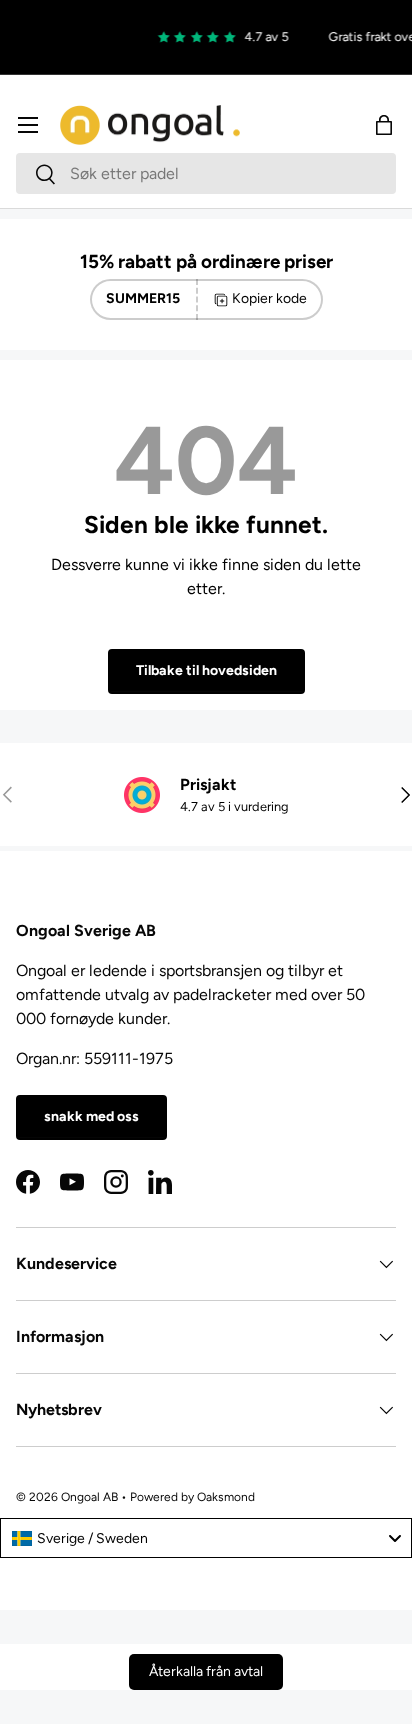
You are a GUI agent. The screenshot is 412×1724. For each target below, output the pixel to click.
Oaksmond (226, 1497)
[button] (384, 125)
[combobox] (206, 173)
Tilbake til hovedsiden (206, 670)
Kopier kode (269, 298)
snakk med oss (91, 1116)
